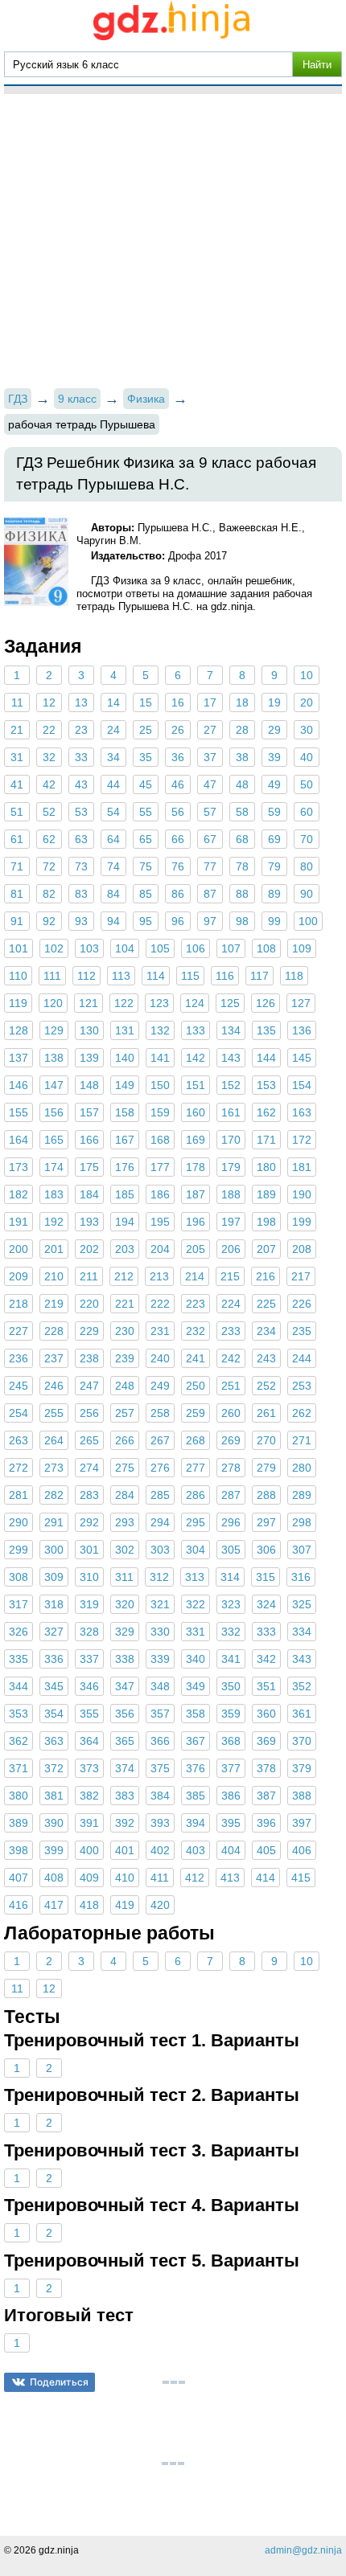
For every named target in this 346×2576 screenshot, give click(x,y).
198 (266, 1222)
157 (89, 1112)
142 (196, 1058)
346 (89, 1686)
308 (19, 1577)
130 (89, 1030)
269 (231, 1440)
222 (160, 1304)
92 (49, 921)
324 (266, 1604)
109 (302, 948)
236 (19, 1358)
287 (231, 1495)
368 (231, 1741)
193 (89, 1222)
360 (266, 1714)
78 (242, 866)
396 (266, 1823)
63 (81, 839)
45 (146, 784)
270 (266, 1440)
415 (301, 1878)
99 (274, 921)
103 (89, 948)
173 (19, 1167)
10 (307, 675)
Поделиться (59, 2382)
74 (113, 866)
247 (89, 1386)
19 (274, 702)
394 (196, 1823)
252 (266, 1386)
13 (81, 702)
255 (54, 1413)
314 (230, 1577)
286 (196, 1495)
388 (302, 1796)
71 (17, 866)
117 (259, 976)
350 (231, 1686)
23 (81, 730)
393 (160, 1823)
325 (302, 1604)
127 (301, 1003)
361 (302, 1714)
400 (89, 1850)
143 (231, 1058)
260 (231, 1413)
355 (89, 1714)
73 (81, 866)
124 (195, 1003)
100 (308, 921)
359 (231, 1714)
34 (113, 757)
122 (124, 1003)
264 (54, 1440)
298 (302, 1522)
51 (17, 812)
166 (89, 1140)
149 (125, 1085)
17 (210, 702)
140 (125, 1058)
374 (125, 1768)
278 (231, 1468)
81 (17, 894)
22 (49, 730)
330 (160, 1632)
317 (19, 1604)
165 (54, 1140)
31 (17, 757)
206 (231, 1249)
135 (266, 1030)
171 (266, 1140)
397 (302, 1823)
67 (210, 839)
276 (160, 1468)
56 (178, 812)
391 (89, 1823)
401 (125, 1850)
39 (274, 757)
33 (81, 757)
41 (17, 784)
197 (231, 1222)
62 (49, 839)
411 (160, 1878)
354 (54, 1714)
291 (54, 1522)
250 (196, 1386)
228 (54, 1331)
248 (125, 1386)
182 (19, 1194)
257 (125, 1413)
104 (125, 948)
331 (196, 1632)
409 (89, 1878)
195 (160, 1222)
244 (302, 1358)
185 (125, 1194)
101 (19, 948)
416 (19, 1905)
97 (210, 921)
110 (18, 976)
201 (54, 1249)
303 (160, 1550)
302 (125, 1550)
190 (302, 1194)
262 (302, 1413)
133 (196, 1030)
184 (89, 1194)
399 (54, 1850)
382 (89, 1796)
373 (89, 1768)
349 (196, 1686)
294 (160, 1522)
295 (196, 1522)
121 (89, 1003)
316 (301, 1577)
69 (274, 839)
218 (19, 1304)
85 (146, 894)
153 (266, 1085)
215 (230, 1276)
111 (52, 976)
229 (89, 1331)
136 (302, 1030)
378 (266, 1768)
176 (125, 1167)
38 (242, 757)
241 (196, 1358)
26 (178, 730)
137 (19, 1058)
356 (125, 1714)
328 (89, 1632)
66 (178, 839)
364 (89, 1741)
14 (113, 702)
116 (225, 976)
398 (19, 1850)
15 (146, 702)
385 (196, 1796)
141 (160, 1058)
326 (19, 1632)
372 (54, 1768)
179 (231, 1167)
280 (302, 1468)
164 (19, 1140)
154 (302, 1085)
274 (89, 1468)
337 (89, 1659)
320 (125, 1604)
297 (266, 1522)
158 (125, 1112)
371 (19, 1768)
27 (210, 730)
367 (196, 1741)
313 (195, 1577)
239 (125, 1358)
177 (160, 1167)
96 (178, 921)
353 (19, 1714)
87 (210, 894)
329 (125, 1632)
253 (302, 1386)
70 (307, 839)
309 (54, 1577)
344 (19, 1686)
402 (160, 1850)
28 (242, 730)
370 (302, 1741)
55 (146, 812)
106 (196, 948)
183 (54, 1194)
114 (156, 976)
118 (294, 976)
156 (54, 1112)
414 (266, 1878)
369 (266, 1741)
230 (125, 1331)
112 (86, 976)
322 (196, 1604)
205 (196, 1249)
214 (195, 1276)
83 (81, 894)
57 (210, 812)
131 (125, 1030)
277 (196, 1468)
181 (302, 1167)
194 (125, 1222)
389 (19, 1823)
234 (266, 1331)
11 (17, 702)
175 (89, 1167)
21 (17, 730)
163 (302, 1112)
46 (178, 784)
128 (19, 1030)
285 (160, 1495)
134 (231, 1030)
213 (159, 1276)
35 (146, 757)
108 (266, 948)
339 (160, 1659)
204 (160, 1249)
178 (196, 1167)
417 (54, 1905)
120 (53, 1003)
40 (307, 757)
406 (302, 1850)
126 (266, 1003)
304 (196, 1550)
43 (81, 784)
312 (159, 1577)
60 (307, 812)
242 (231, 1358)
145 (302, 1058)
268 (196, 1440)
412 (195, 1878)
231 (160, 1331)
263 (19, 1440)
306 (266, 1550)
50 (307, 784)
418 (89, 1905)
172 (302, 1140)
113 (121, 976)
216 (266, 1276)
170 (231, 1140)
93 (81, 921)
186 (160, 1194)
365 (125, 1741)
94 (113, 921)
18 (242, 702)
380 (19, 1796)
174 (54, 1167)
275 (125, 1468)
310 (89, 1577)
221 (125, 1304)
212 (124, 1276)
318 (54, 1604)
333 (266, 1632)
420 (160, 1905)
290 (19, 1522)
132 (160, 1030)
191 (19, 1222)
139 (89, 1058)
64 (113, 839)
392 (125, 1823)
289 (302, 1495)
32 (49, 757)
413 (230, 1878)
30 (307, 730)
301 (89, 1550)
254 (19, 1413)
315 (266, 1577)
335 (19, 1659)
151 (196, 1085)
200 (19, 1249)
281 (19, 1495)
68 (242, 839)
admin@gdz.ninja (303, 2550)
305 (231, 1550)
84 (113, 894)
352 (302, 1686)
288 (266, 1495)
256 (89, 1413)
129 (54, 1030)
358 (196, 1714)
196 (196, 1222)
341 (231, 1659)
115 (190, 976)
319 (89, 1604)
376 (196, 1768)
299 (19, 1550)
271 (302, 1440)
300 (54, 1550)
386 (231, 1796)
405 (266, 1850)
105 (160, 948)
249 (160, 1386)
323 (231, 1604)
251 (231, 1386)
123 (159, 1003)
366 (160, 1741)
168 (160, 1140)
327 (54, 1632)
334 (302, 1632)
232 (196, 1331)
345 (54, 1686)
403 (196, 1850)
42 (49, 784)
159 (160, 1112)
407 (19, 1878)
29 (274, 730)
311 (124, 1577)
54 (113, 812)
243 (266, 1358)
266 (125, 1440)
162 (266, 1112)
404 (231, 1850)
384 (160, 1796)
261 (266, 1413)
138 (54, 1058)
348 (160, 1686)
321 (160, 1604)
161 (231, 1112)
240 (160, 1358)
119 (18, 1003)
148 (89, 1085)
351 (266, 1686)
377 (231, 1768)
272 (19, 1468)
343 (302, 1659)
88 (242, 894)
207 (266, 1249)
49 (274, 784)
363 (54, 1741)
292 (89, 1522)
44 (113, 784)
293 (125, 1522)
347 (125, 1686)
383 (125, 1796)
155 (19, 1112)
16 (178, 702)
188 (231, 1194)
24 (113, 730)
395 (231, 1823)
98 (242, 921)
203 (125, 1249)
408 (54, 1878)
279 (266, 1468)
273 (54, 1468)
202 (89, 1249)
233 (231, 1331)
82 (49, 894)
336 (54, 1659)
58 (242, 812)
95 (146, 921)
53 (81, 812)
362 (19, 1741)
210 (54, 1276)
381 (54, 1796)
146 (19, 1085)
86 (178, 894)
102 (54, 948)
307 (302, 1550)
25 (146, 730)
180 (266, 1167)
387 (266, 1796)
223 (196, 1304)
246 (54, 1386)
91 (17, 921)
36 (178, 757)
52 (49, 812)
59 (274, 812)
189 (266, 1194)
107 (231, 948)
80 (307, 866)
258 (160, 1413)
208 (302, 1249)
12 (49, 702)
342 (266, 1659)
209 (19, 1276)
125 (230, 1003)
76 (178, 866)
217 (301, 1276)
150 (160, 1085)
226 (302, 1304)
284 (125, 1495)
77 (210, 866)
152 (231, 1085)
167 (125, 1140)
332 (231, 1632)
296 (231, 1522)
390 (54, 1823)
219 (54, 1304)
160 (196, 1112)
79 (274, 866)
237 (54, 1358)
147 (54, 1085)
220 (89, 1304)
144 (266, 1058)
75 (146, 866)
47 (210, 784)
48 (242, 784)
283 (89, 1495)
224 (231, 1304)
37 (210, 757)
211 (89, 1276)
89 (274, 894)
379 (302, 1768)
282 (54, 1495)
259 (196, 1413)
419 (125, 1905)
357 (160, 1714)
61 (17, 839)
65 (146, 839)
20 (307, 702)
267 (160, 1440)
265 (89, 1440)
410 (125, 1878)
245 (19, 1386)
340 (196, 1659)
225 (266, 1304)
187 (196, 1194)
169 (196, 1140)
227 (19, 1331)
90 (307, 894)
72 (49, 866)
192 (54, 1222)
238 (89, 1358)
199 (302, 1222)
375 (160, 1768)
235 (302, 1331)
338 (125, 1659)
